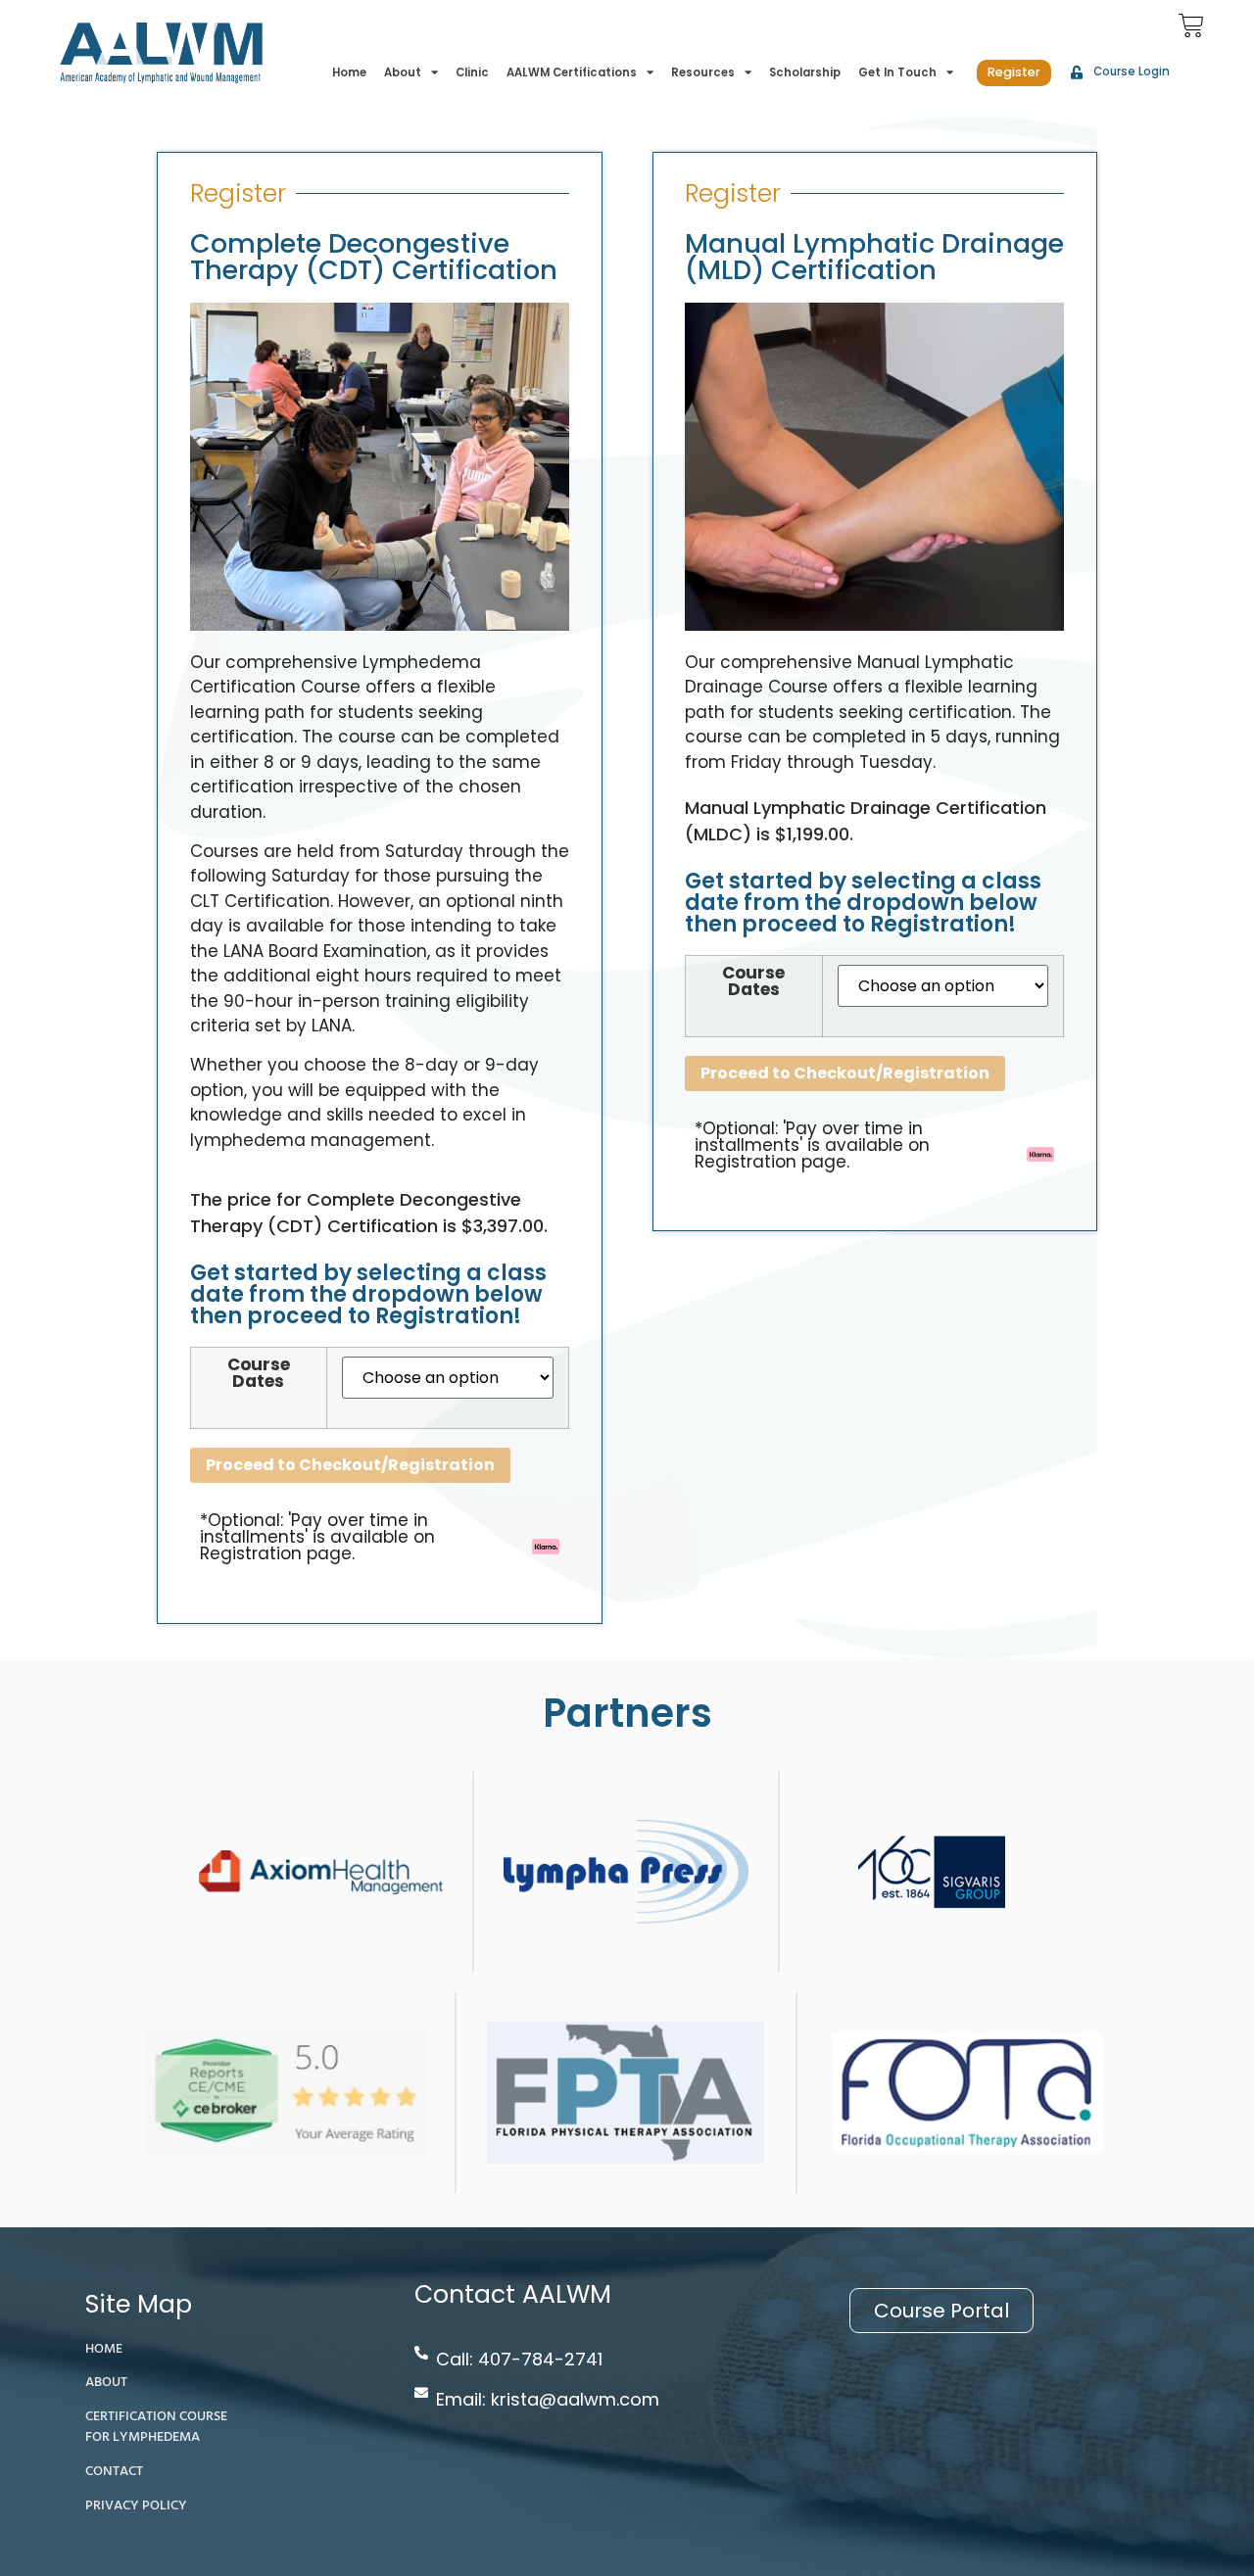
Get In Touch (897, 72)
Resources (703, 72)
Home (349, 72)
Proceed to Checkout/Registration (350, 1465)
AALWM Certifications (572, 72)
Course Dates (259, 1373)
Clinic (472, 72)
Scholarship (805, 72)
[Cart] (1191, 25)
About (403, 72)
